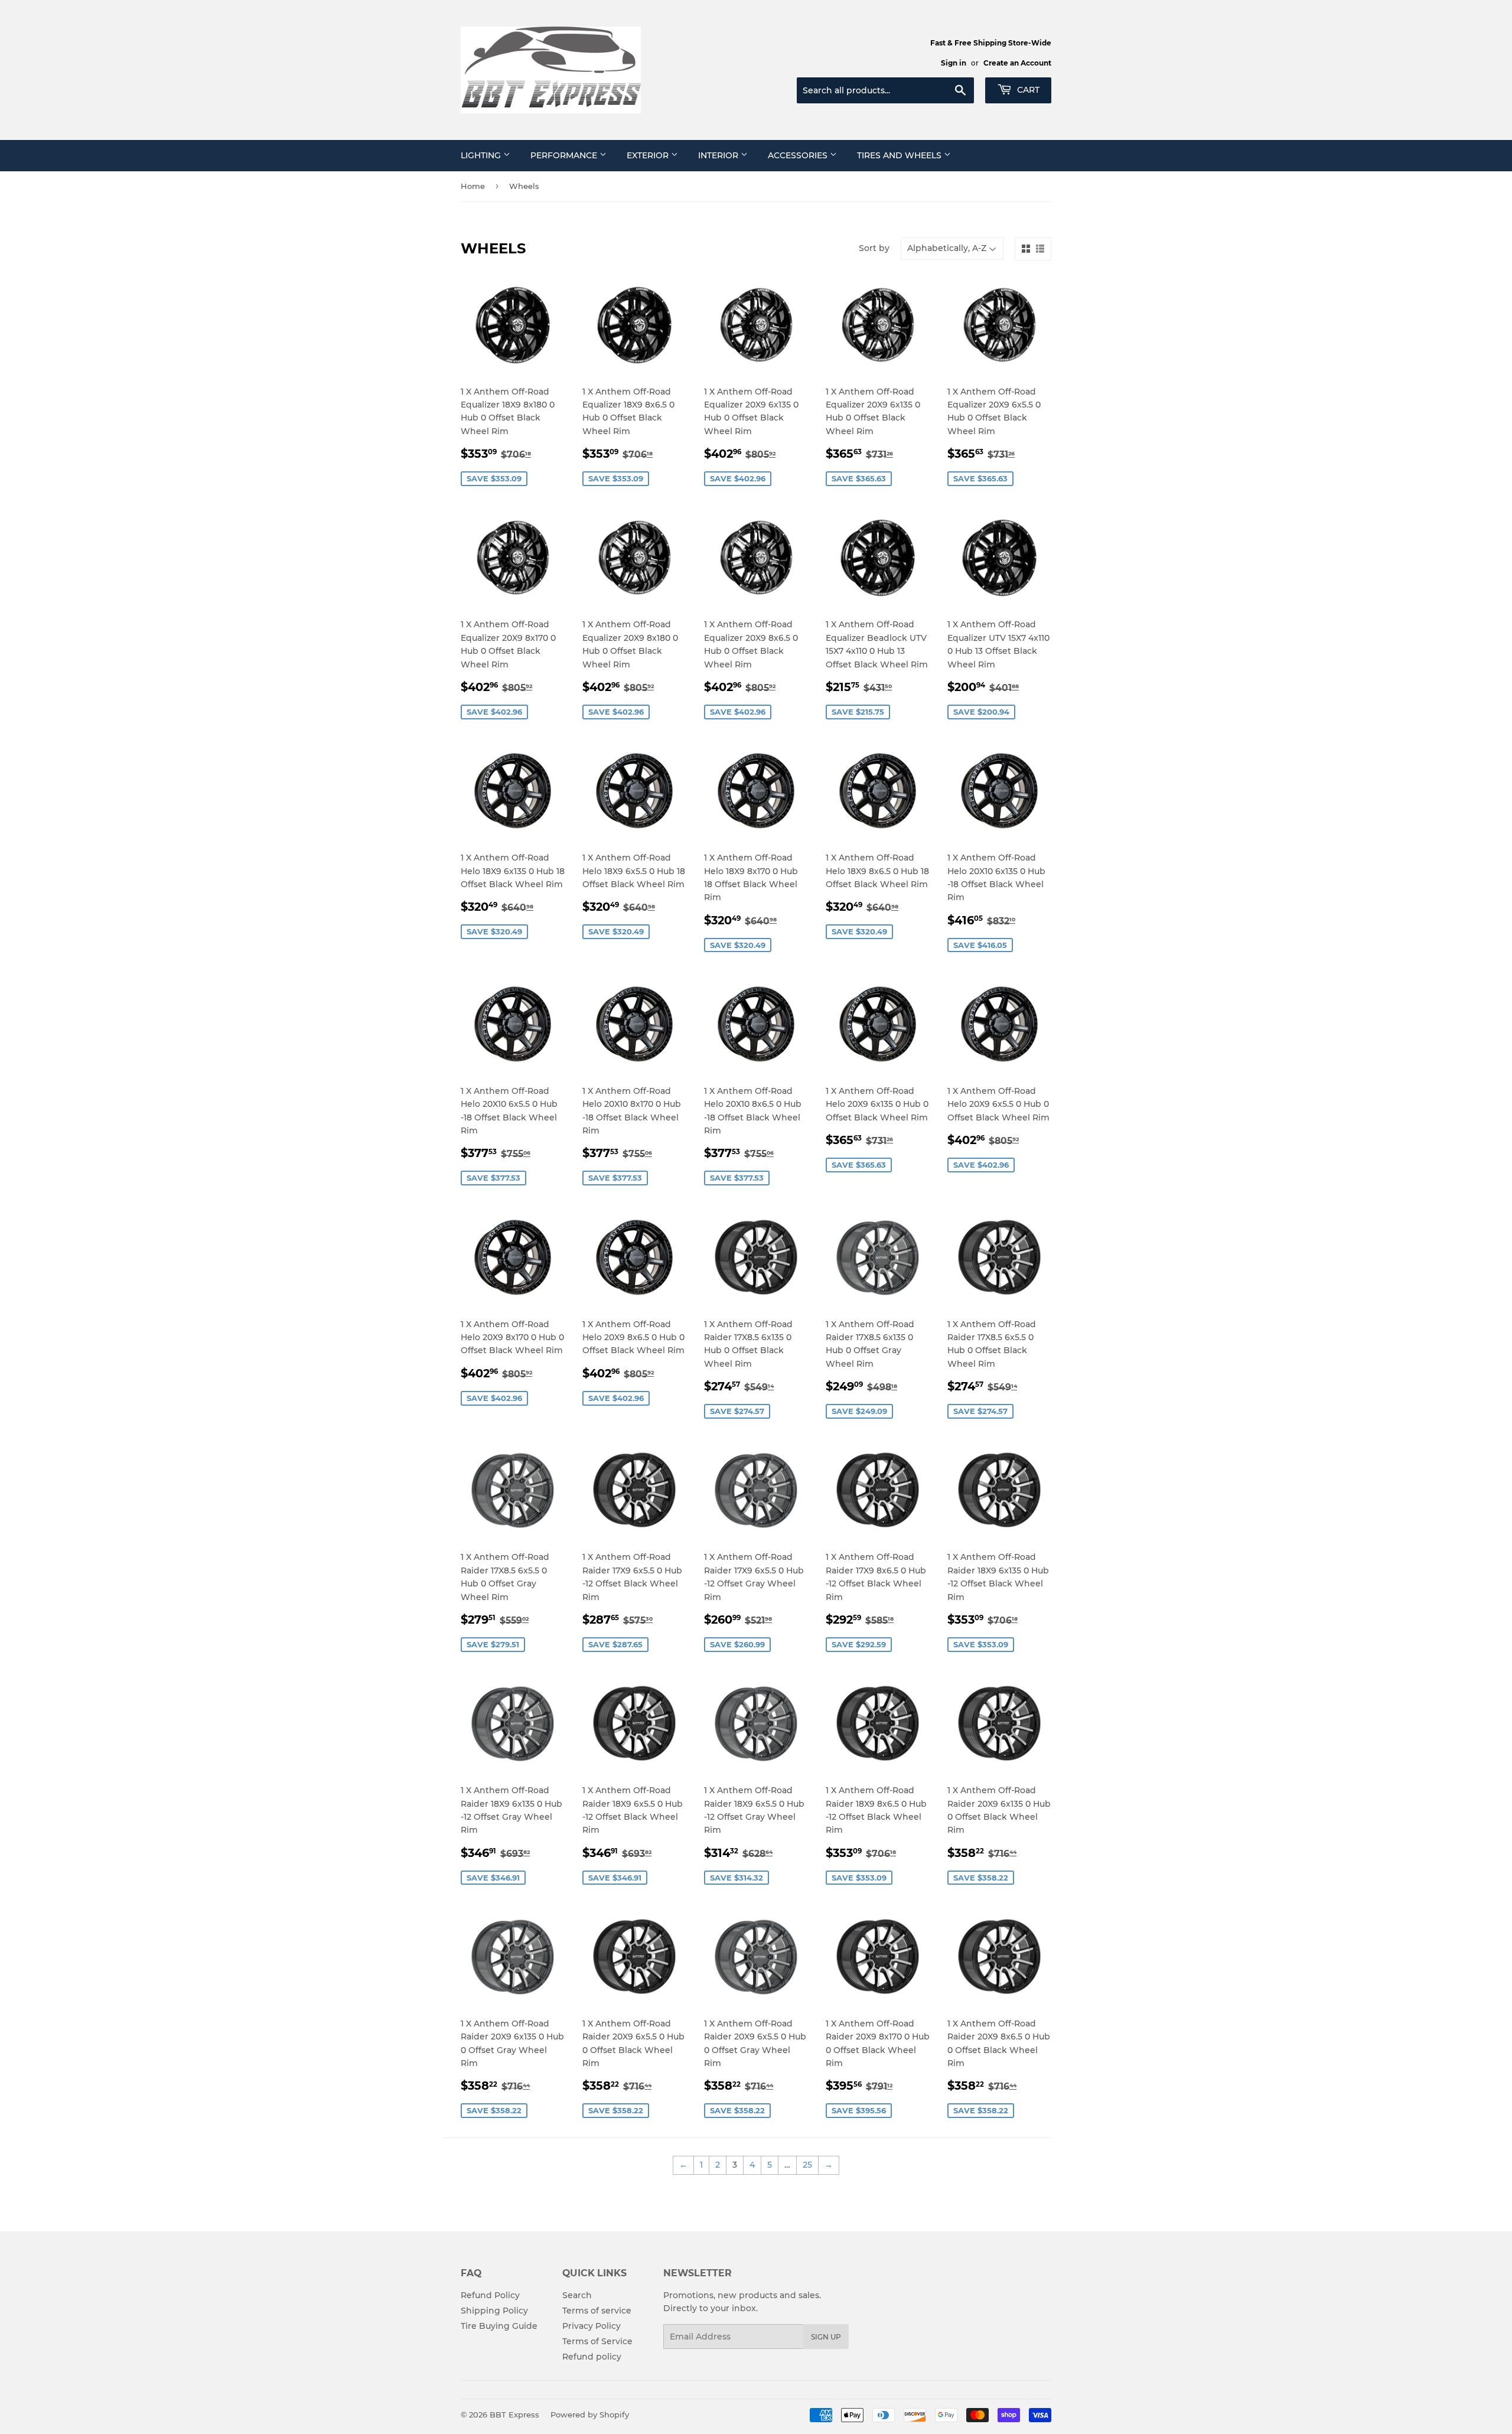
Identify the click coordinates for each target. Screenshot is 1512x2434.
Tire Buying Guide (499, 2326)
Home (473, 186)
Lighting (482, 155)
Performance (565, 155)
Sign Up (826, 2337)
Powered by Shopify (590, 2415)
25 (807, 2165)
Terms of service (597, 2311)
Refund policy (592, 2357)
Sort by (874, 248)
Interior (719, 155)
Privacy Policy (592, 2326)
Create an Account (1017, 63)
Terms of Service (597, 2341)
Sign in (954, 63)
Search (577, 2295)
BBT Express (514, 2415)
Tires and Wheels (900, 155)
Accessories (799, 155)
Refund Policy (490, 2295)
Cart (1027, 90)
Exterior (649, 155)
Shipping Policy (494, 2311)
